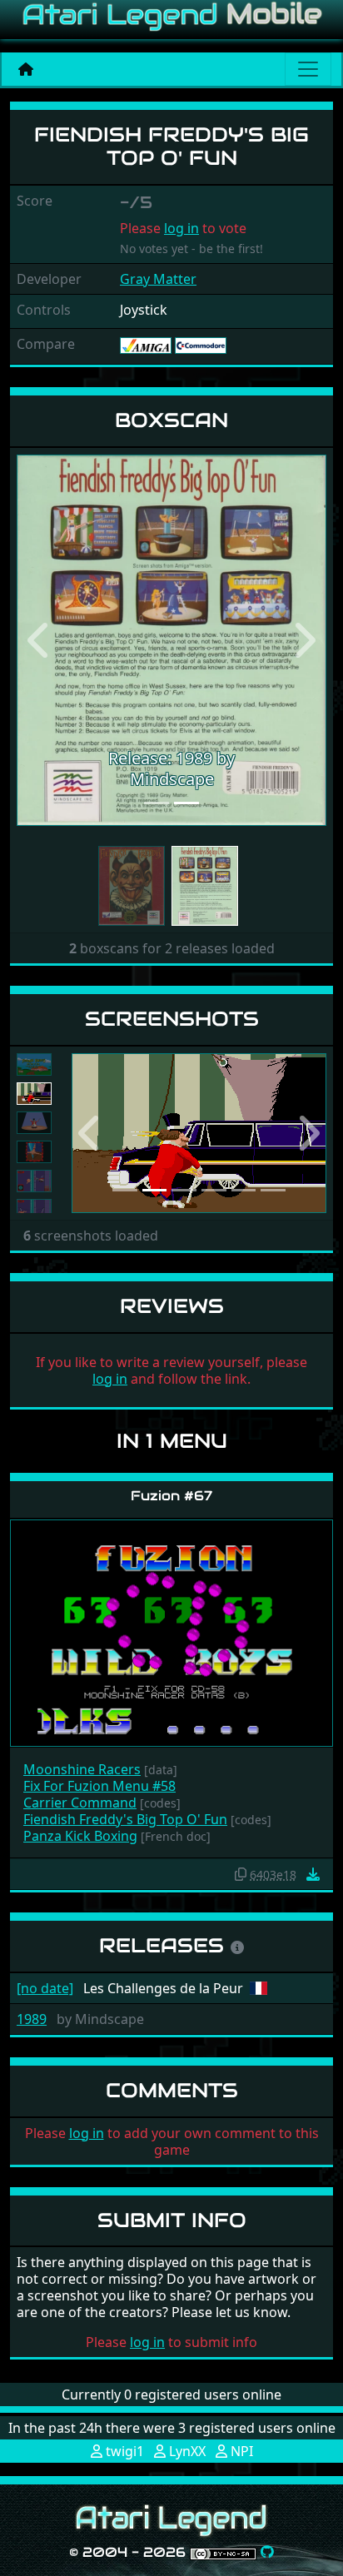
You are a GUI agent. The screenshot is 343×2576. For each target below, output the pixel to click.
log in (181, 228)
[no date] (45, 1988)
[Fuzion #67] (171, 1632)
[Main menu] (308, 69)
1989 (32, 2019)
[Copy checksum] (241, 1874)
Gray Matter (158, 279)
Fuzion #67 (171, 1496)
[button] (40, 641)
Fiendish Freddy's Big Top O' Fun (125, 1819)
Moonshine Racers (82, 1769)
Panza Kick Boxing (80, 1836)
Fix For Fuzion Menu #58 (99, 1786)
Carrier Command (80, 1803)
